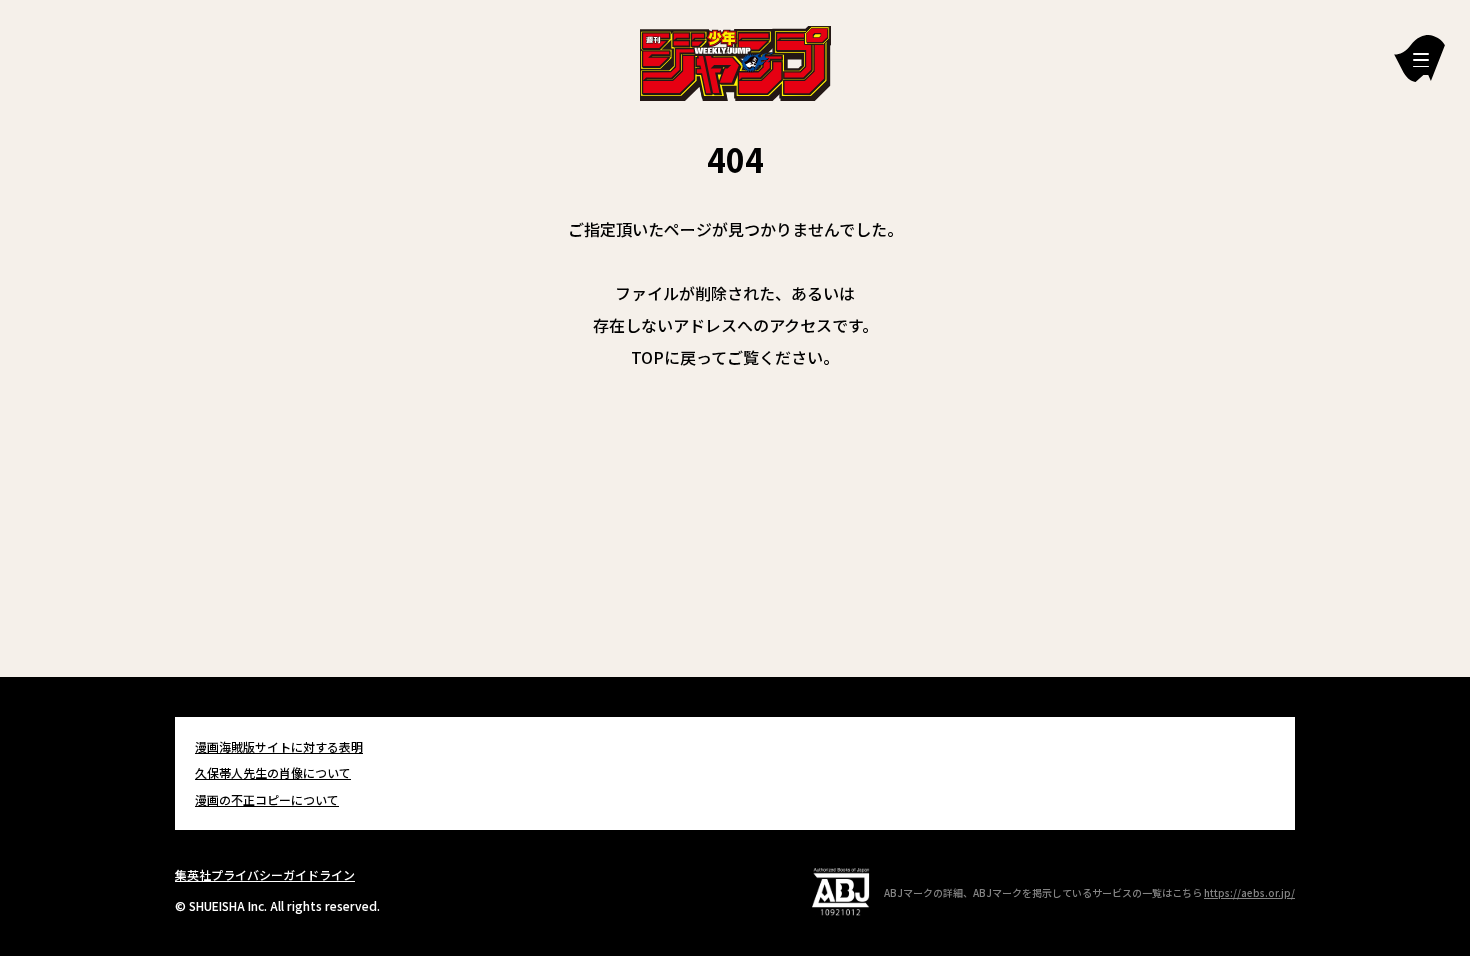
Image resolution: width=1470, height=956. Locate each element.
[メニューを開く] (1419, 58)
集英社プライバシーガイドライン (265, 874)
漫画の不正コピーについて (267, 799)
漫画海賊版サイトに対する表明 (279, 746)
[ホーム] (735, 61)
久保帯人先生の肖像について (273, 772)
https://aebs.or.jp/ (1249, 892)
